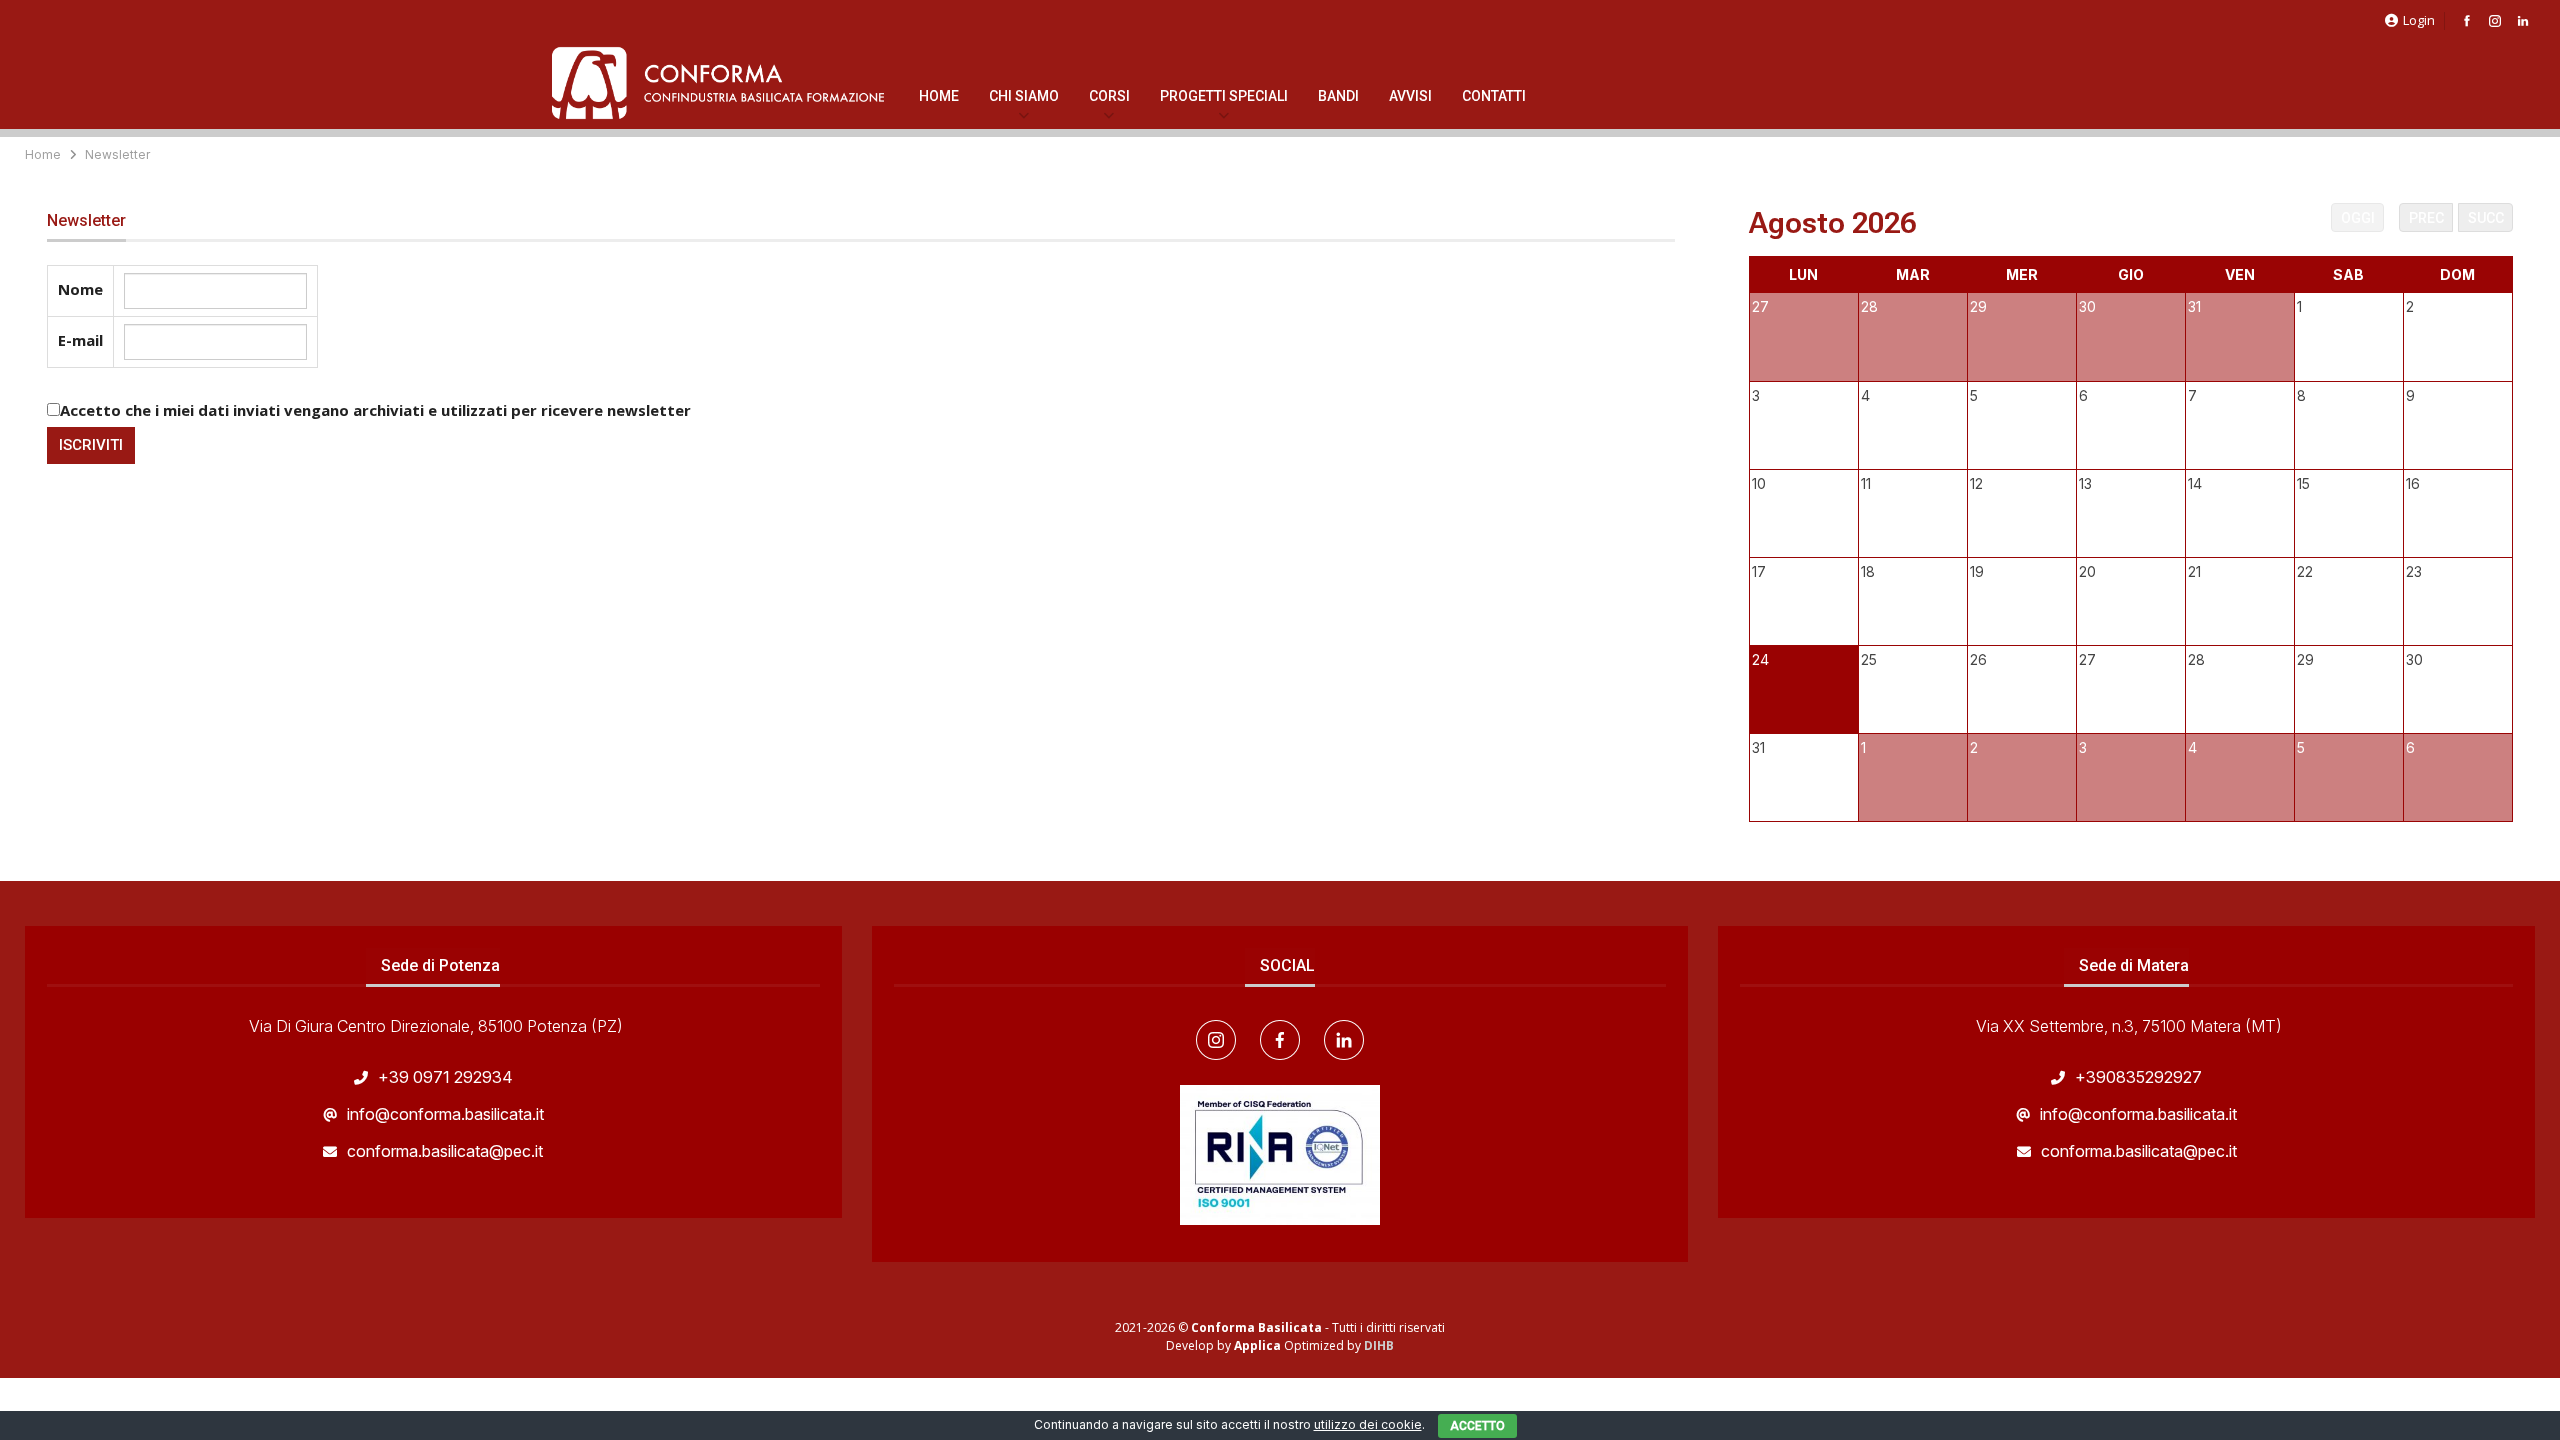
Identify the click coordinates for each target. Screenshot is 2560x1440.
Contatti (1494, 96)
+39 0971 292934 (445, 1077)
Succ (2486, 218)
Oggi (2358, 218)
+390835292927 (2138, 1077)
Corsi (1109, 96)
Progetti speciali (1224, 96)
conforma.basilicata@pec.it (445, 1151)
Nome (80, 289)
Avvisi (1410, 96)
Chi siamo (1024, 96)
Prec (2426, 218)
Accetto (1477, 1426)
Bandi (1338, 96)
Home (939, 96)
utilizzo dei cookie (1368, 1424)
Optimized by (1299, 1345)
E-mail (80, 340)
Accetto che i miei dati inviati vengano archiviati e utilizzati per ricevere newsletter (375, 410)
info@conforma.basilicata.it (445, 1114)
